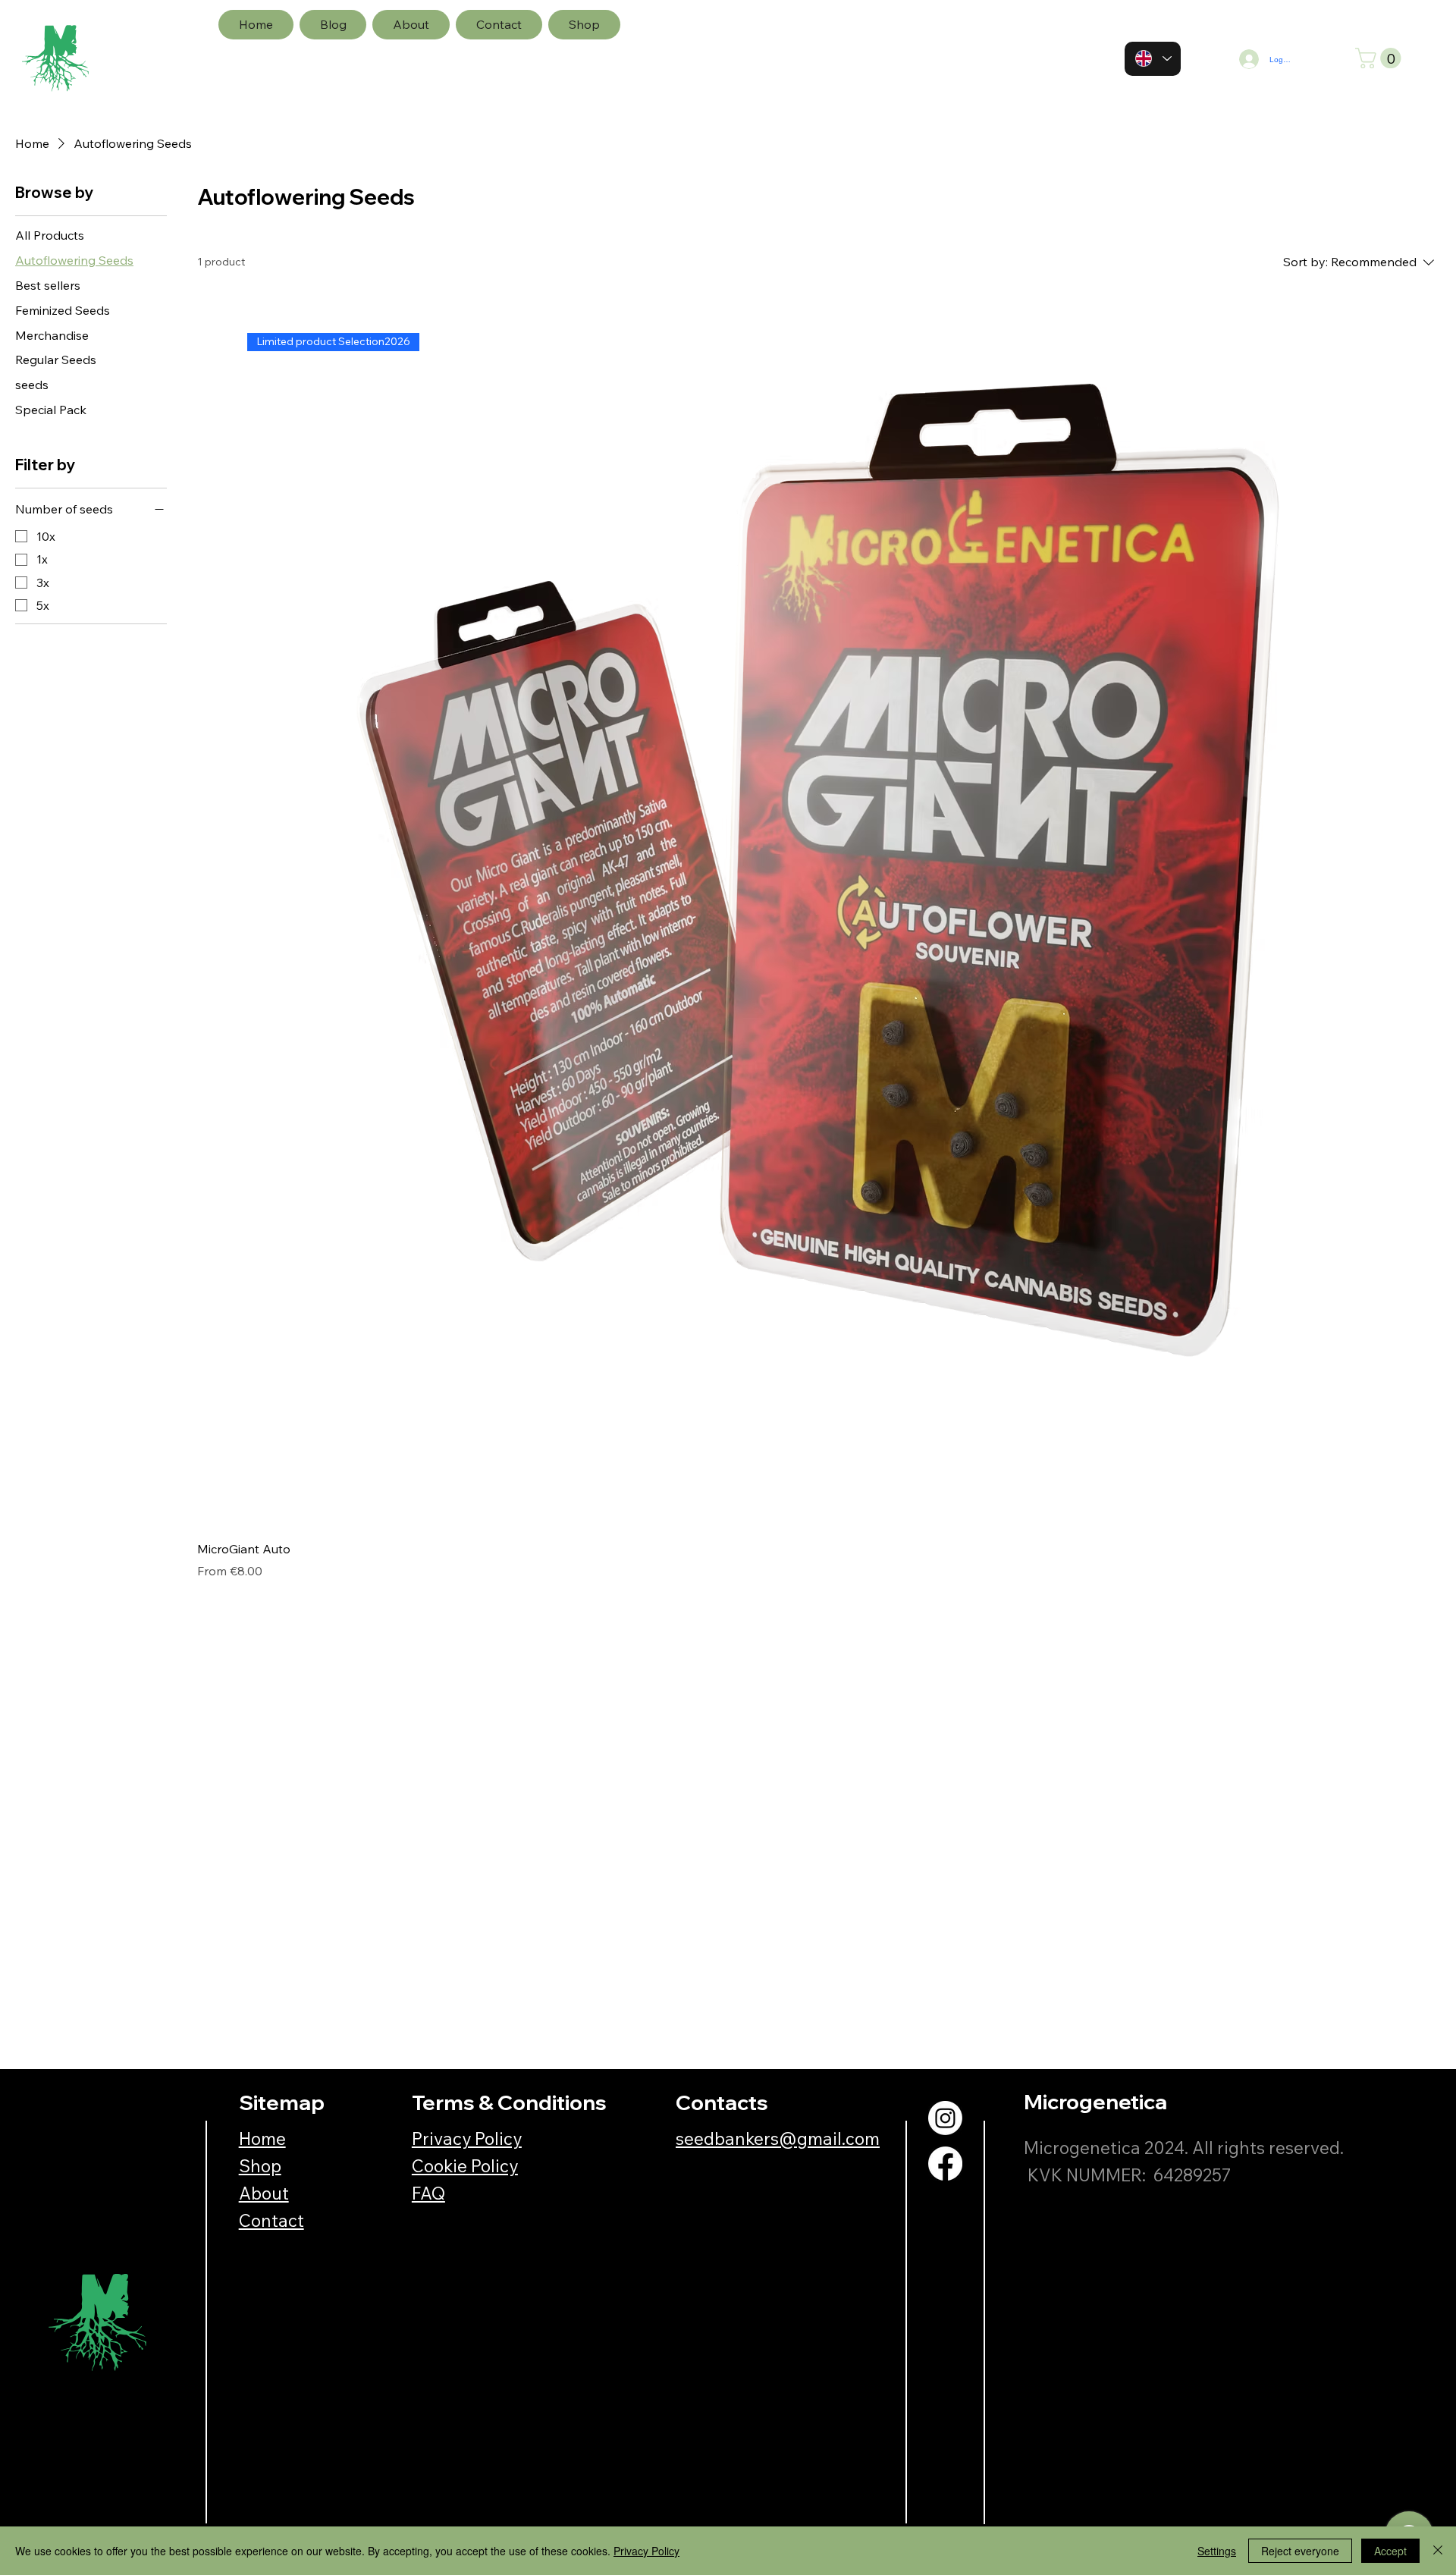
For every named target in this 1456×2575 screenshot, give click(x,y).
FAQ (428, 2193)
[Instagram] (945, 2118)
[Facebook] (945, 2164)
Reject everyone (1300, 2551)
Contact (271, 2220)
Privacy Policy (467, 2139)
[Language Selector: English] (1153, 59)
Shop (260, 2166)
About (264, 2193)
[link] (1381, 58)
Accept (1390, 2551)
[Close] (1438, 2551)
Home (262, 2139)
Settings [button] (1217, 2551)
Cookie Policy (465, 2166)
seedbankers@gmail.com (778, 2139)
